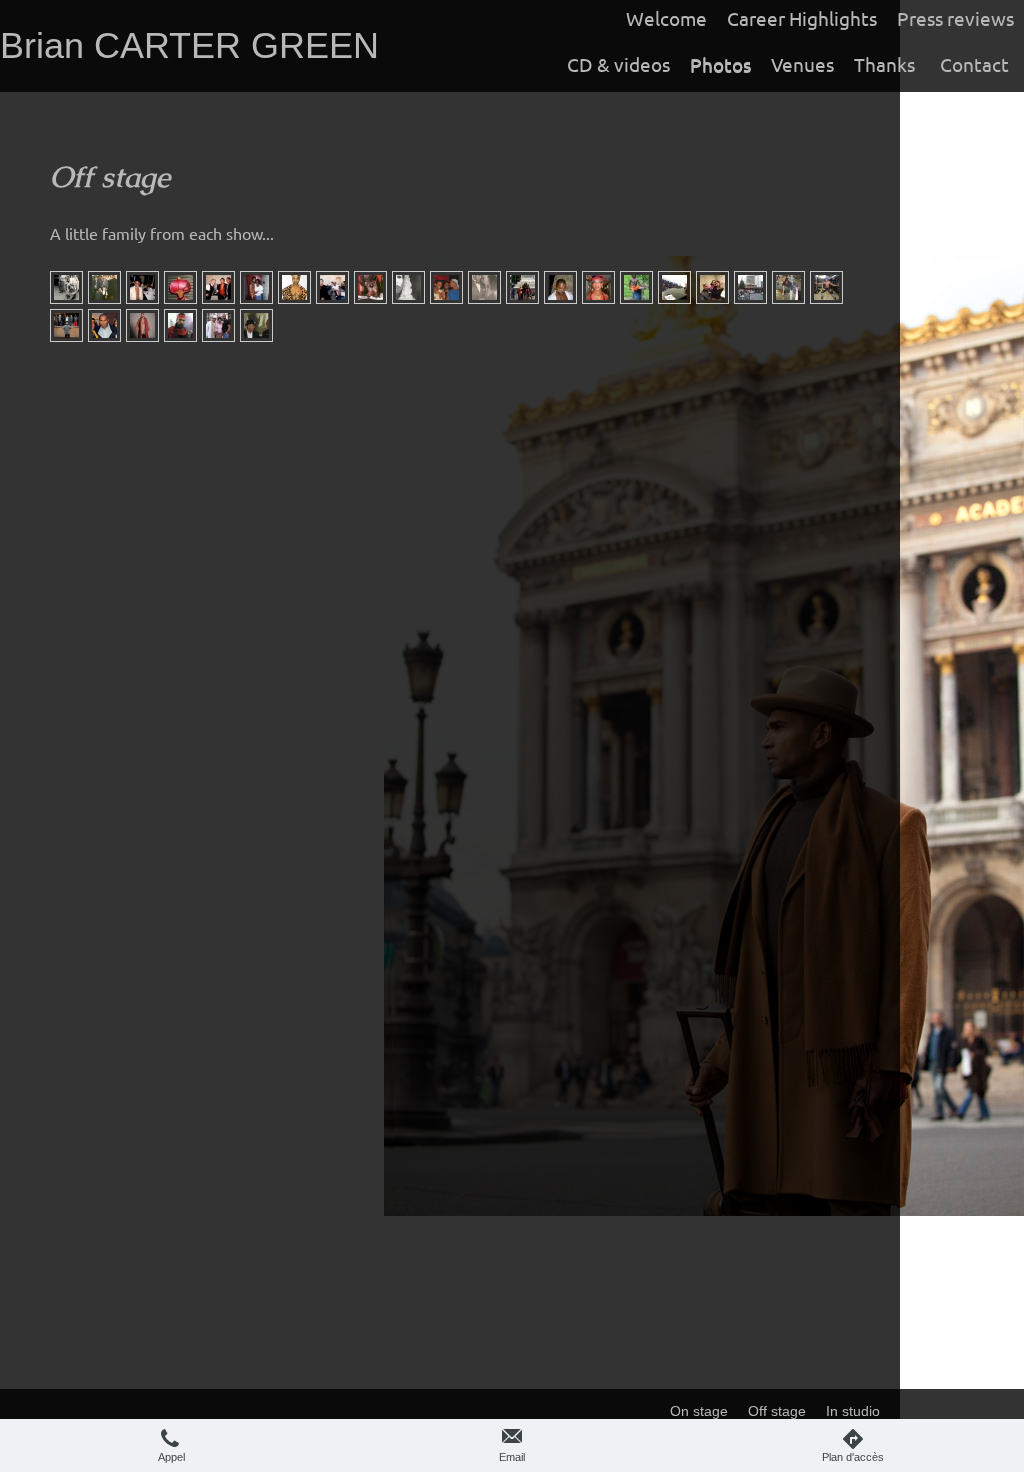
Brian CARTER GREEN (189, 45)
